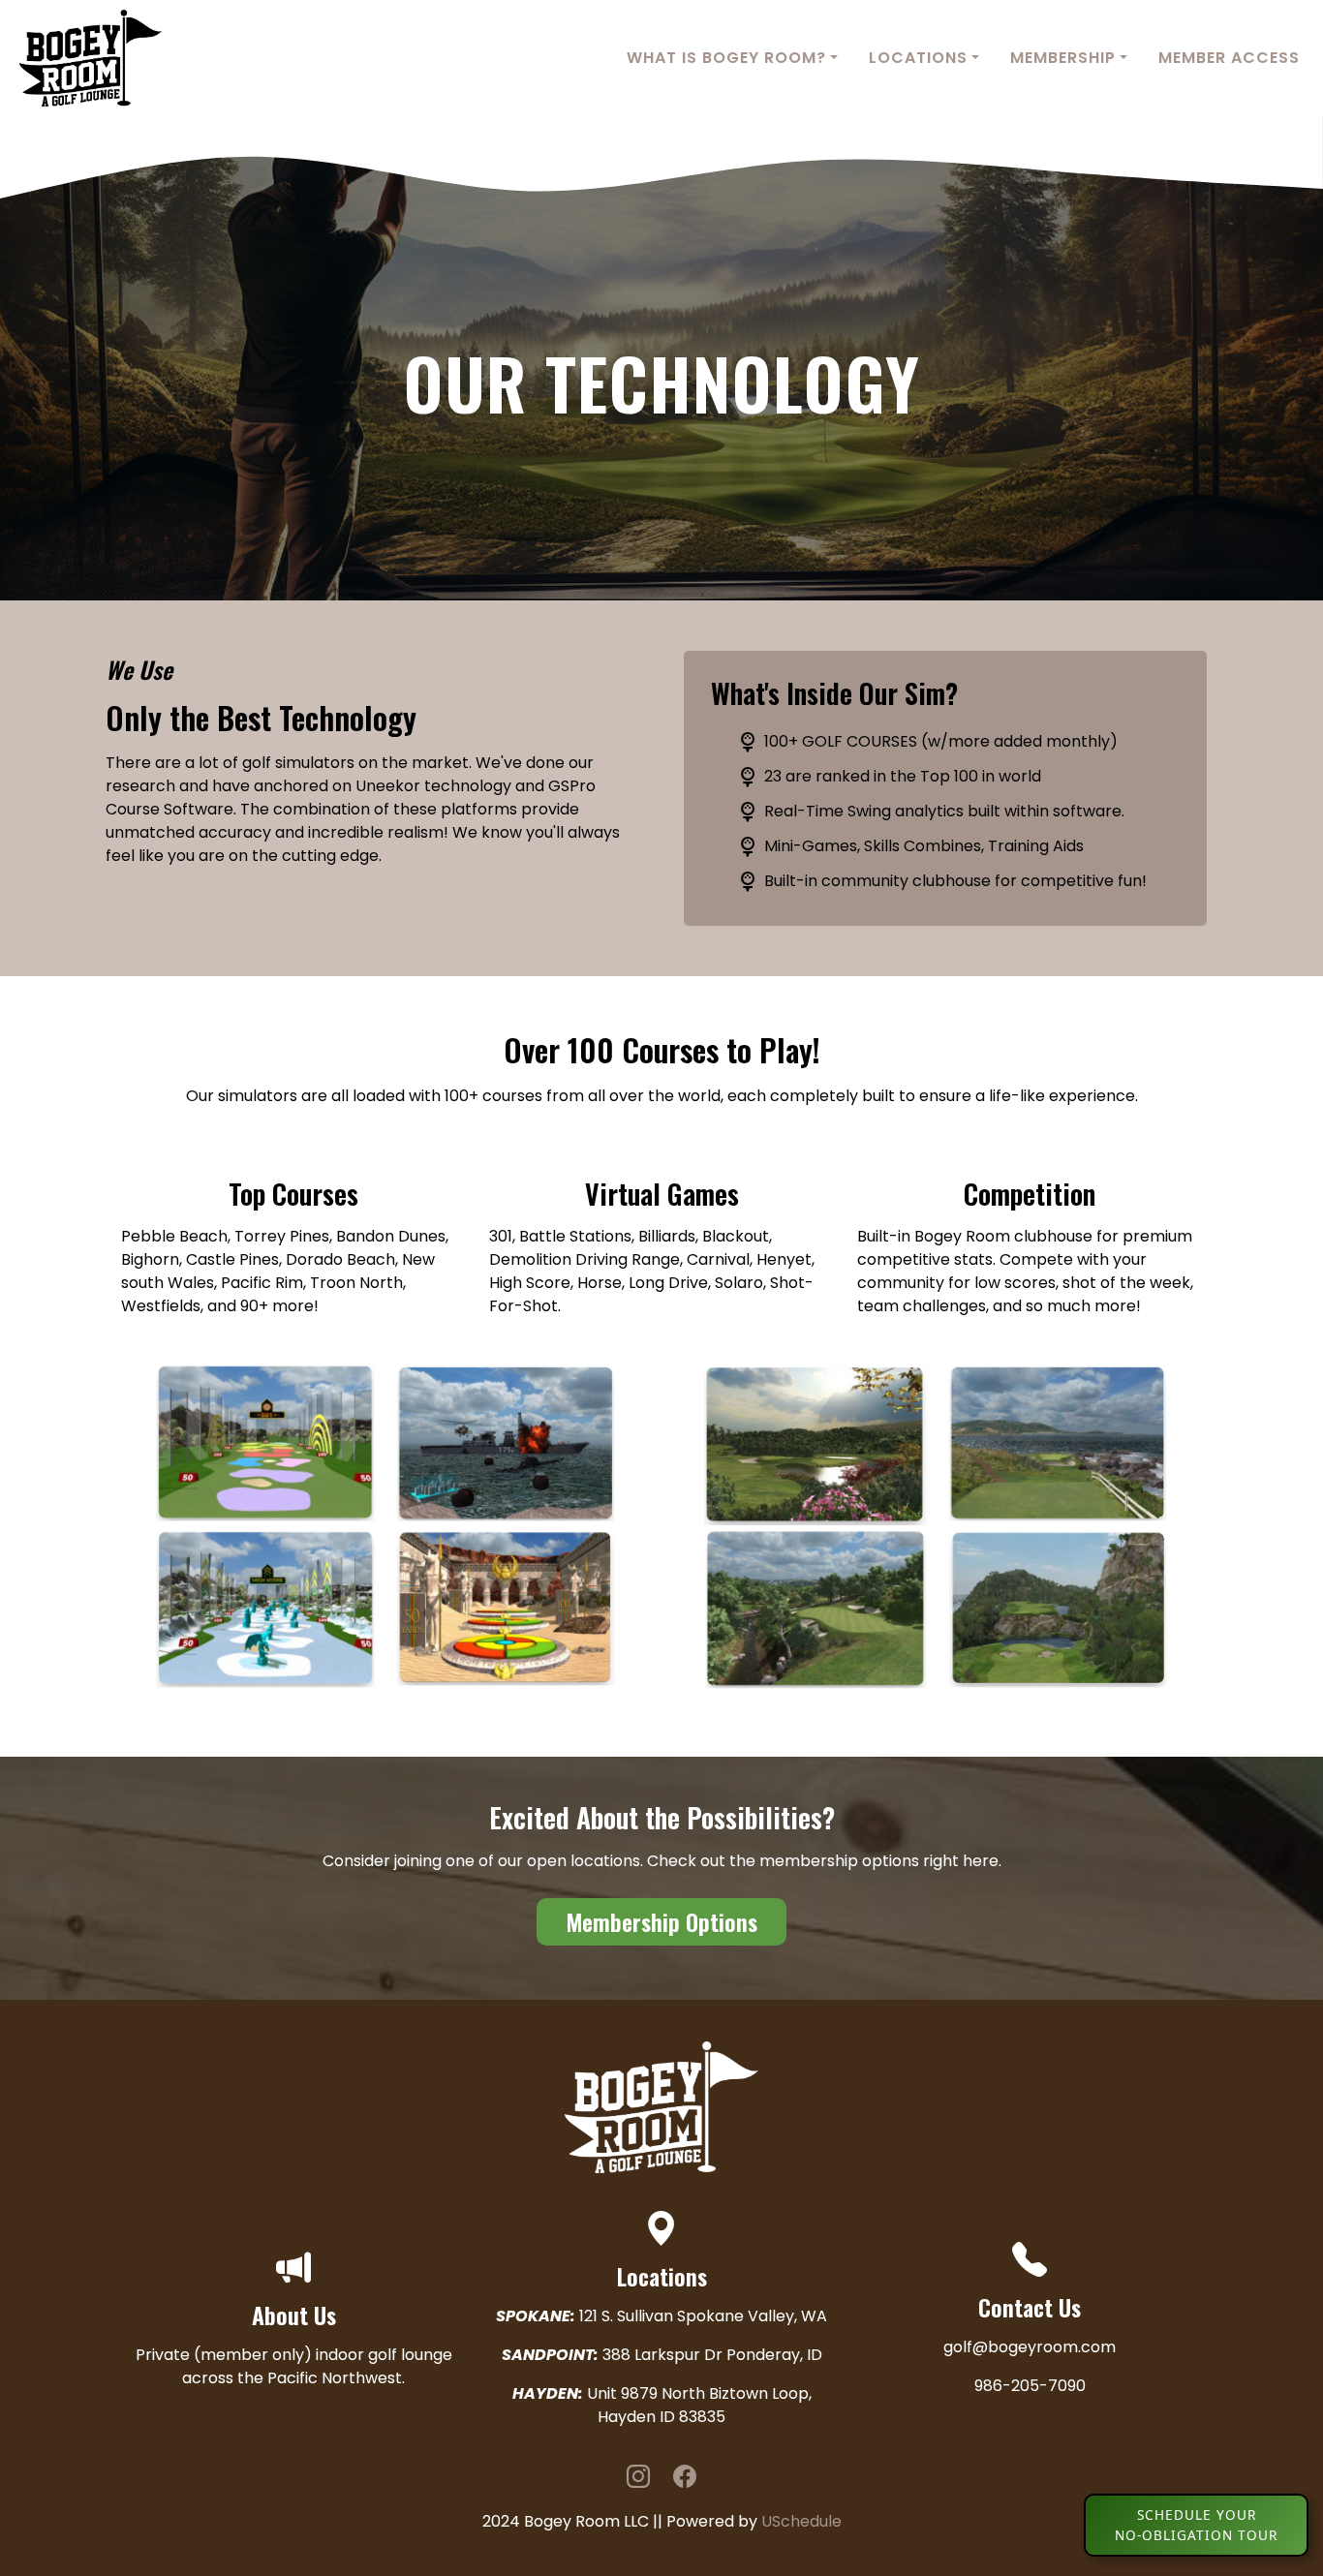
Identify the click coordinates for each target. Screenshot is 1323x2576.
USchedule (801, 2521)
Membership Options (661, 1921)
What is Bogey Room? (726, 58)
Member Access (1229, 58)
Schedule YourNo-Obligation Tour (1196, 2524)
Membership (1063, 58)
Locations (918, 58)
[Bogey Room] (81, 57)
